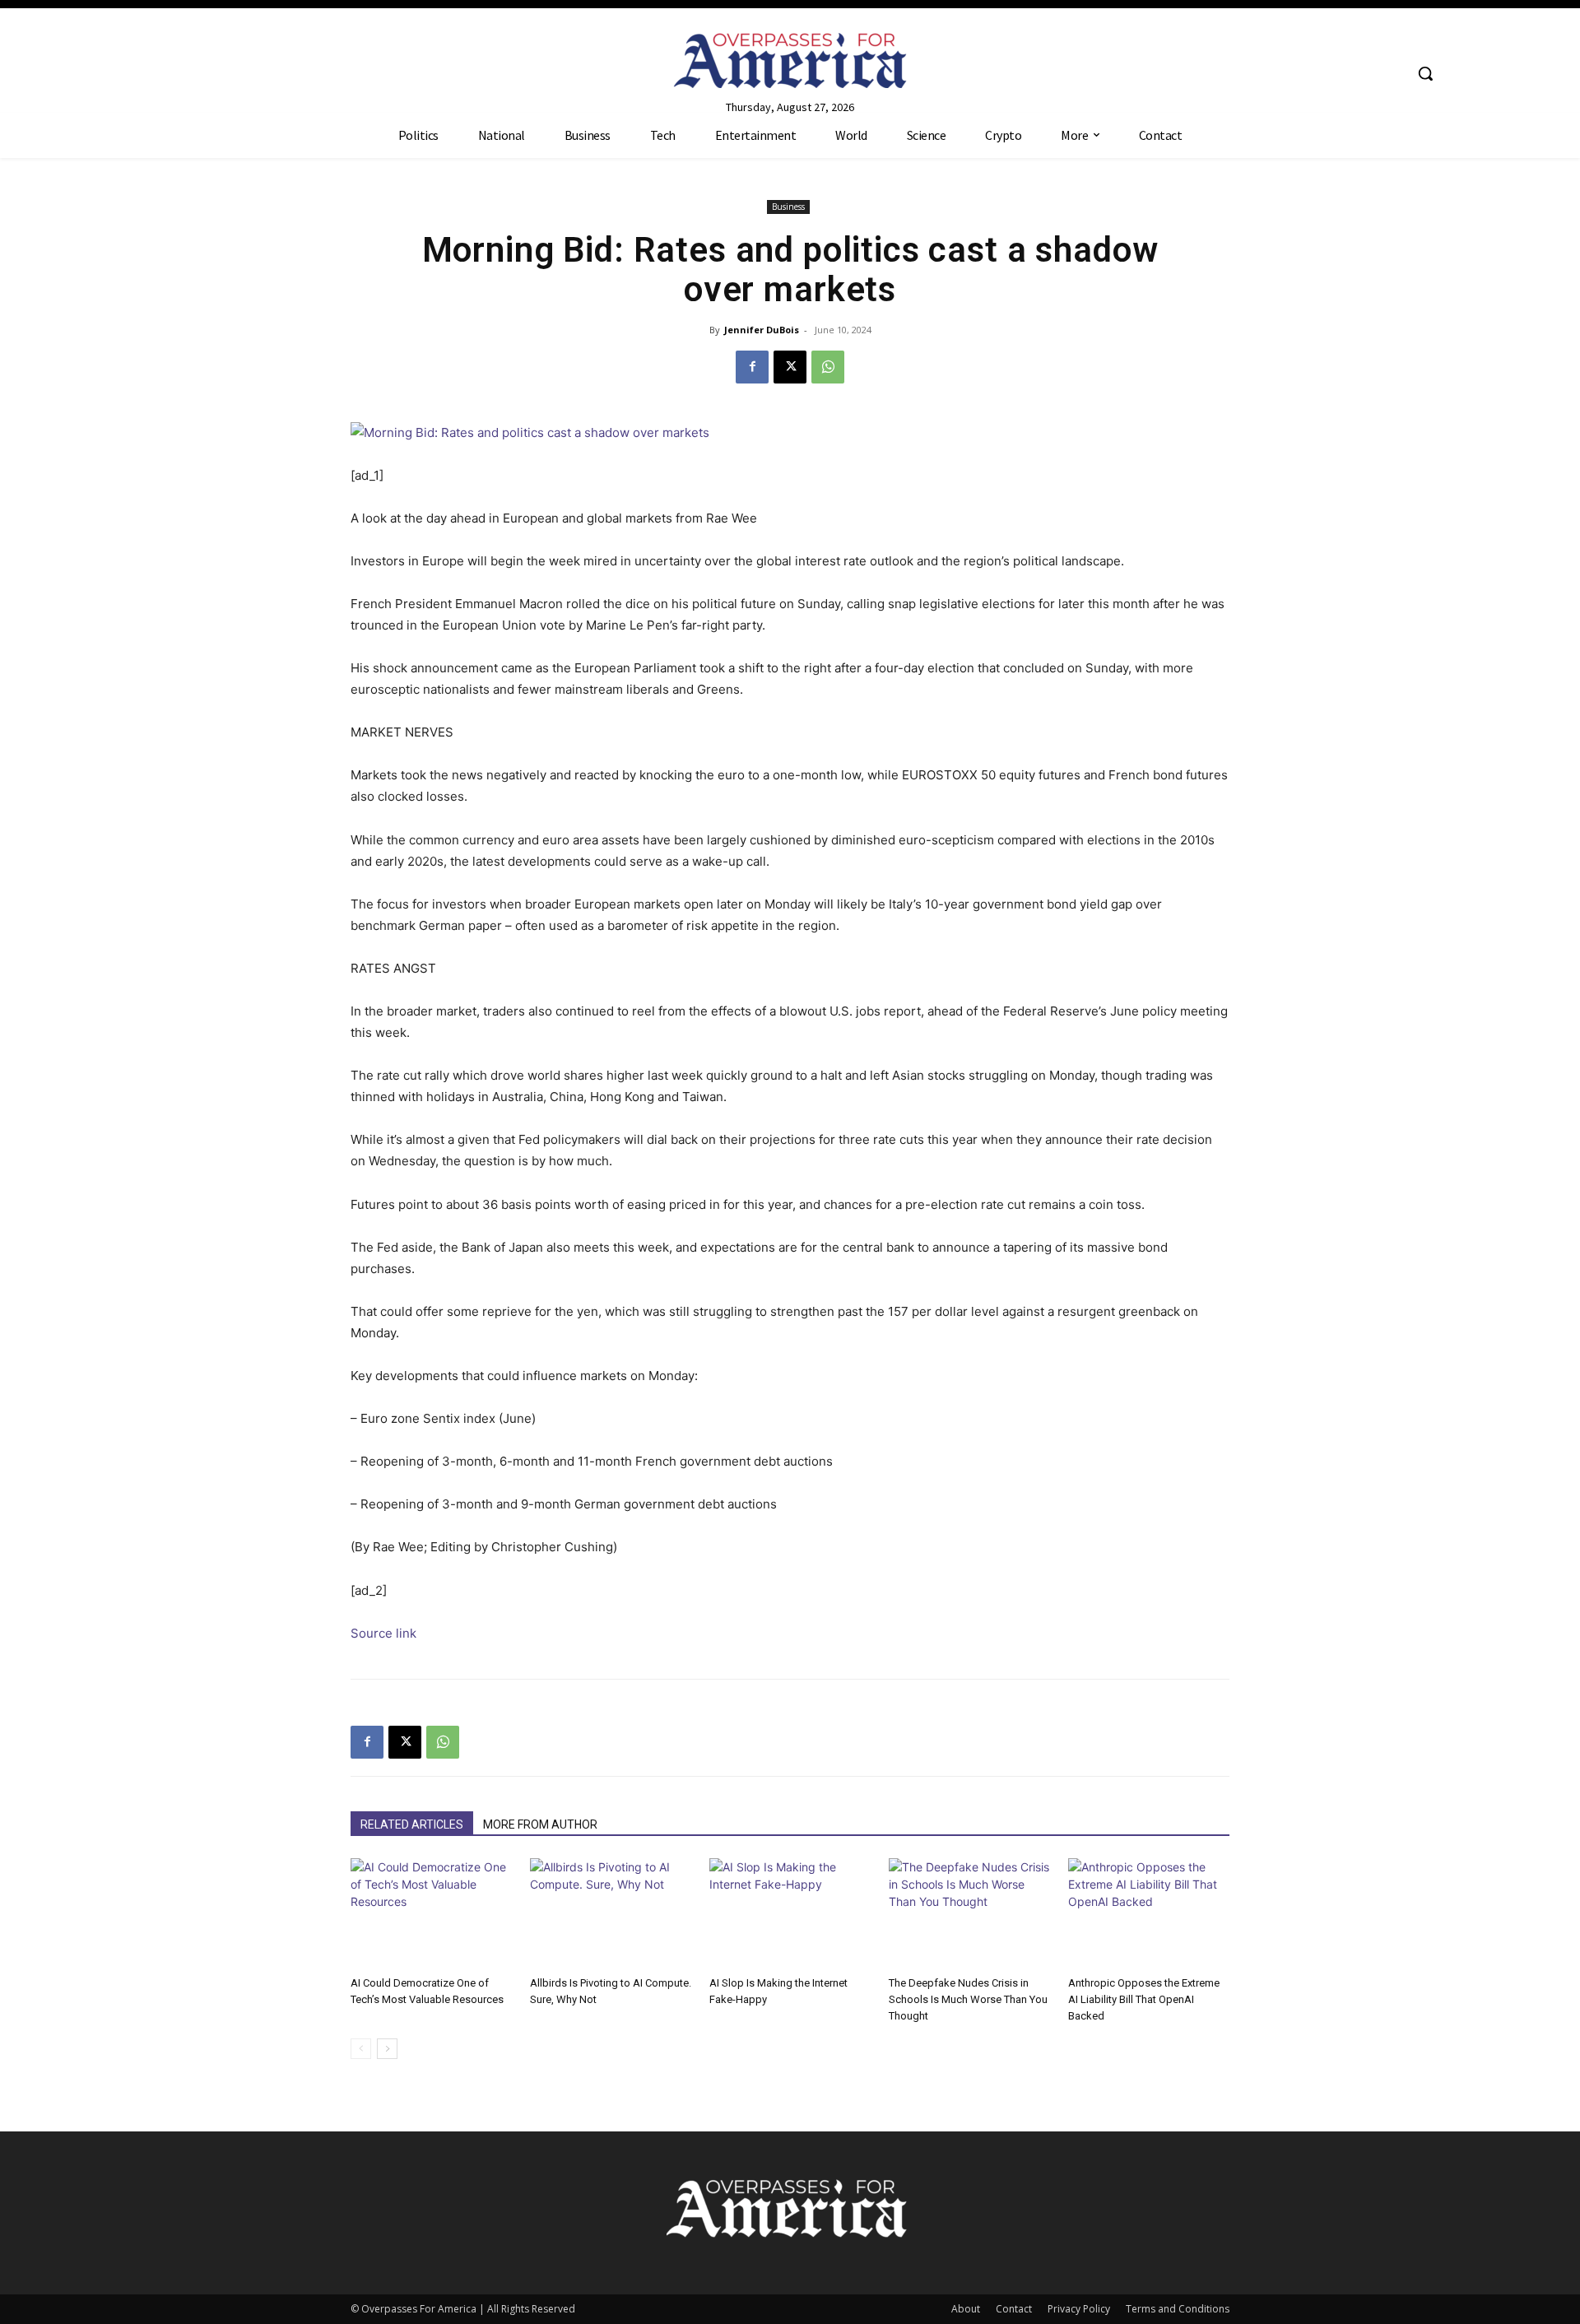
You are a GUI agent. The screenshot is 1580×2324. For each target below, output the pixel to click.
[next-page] (387, 2049)
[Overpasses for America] (790, 60)
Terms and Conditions (1178, 2309)
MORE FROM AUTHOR (540, 1824)
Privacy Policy (1079, 2309)
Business (788, 207)
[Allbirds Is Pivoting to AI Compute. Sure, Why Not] (611, 1914)
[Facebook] (752, 367)
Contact (1014, 2309)
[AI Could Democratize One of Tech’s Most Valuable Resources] (431, 1914)
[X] (790, 367)
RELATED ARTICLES (412, 1824)
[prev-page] (361, 2049)
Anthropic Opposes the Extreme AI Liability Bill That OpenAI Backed (1144, 1999)
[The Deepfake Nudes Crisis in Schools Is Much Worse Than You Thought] (969, 1914)
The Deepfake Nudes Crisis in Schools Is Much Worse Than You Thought (968, 1999)
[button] (1425, 73)
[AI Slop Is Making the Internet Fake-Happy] (790, 1914)
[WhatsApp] (828, 367)
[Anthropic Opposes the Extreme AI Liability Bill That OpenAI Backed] (1149, 1914)
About (966, 2309)
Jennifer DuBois (762, 330)
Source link (383, 1633)
